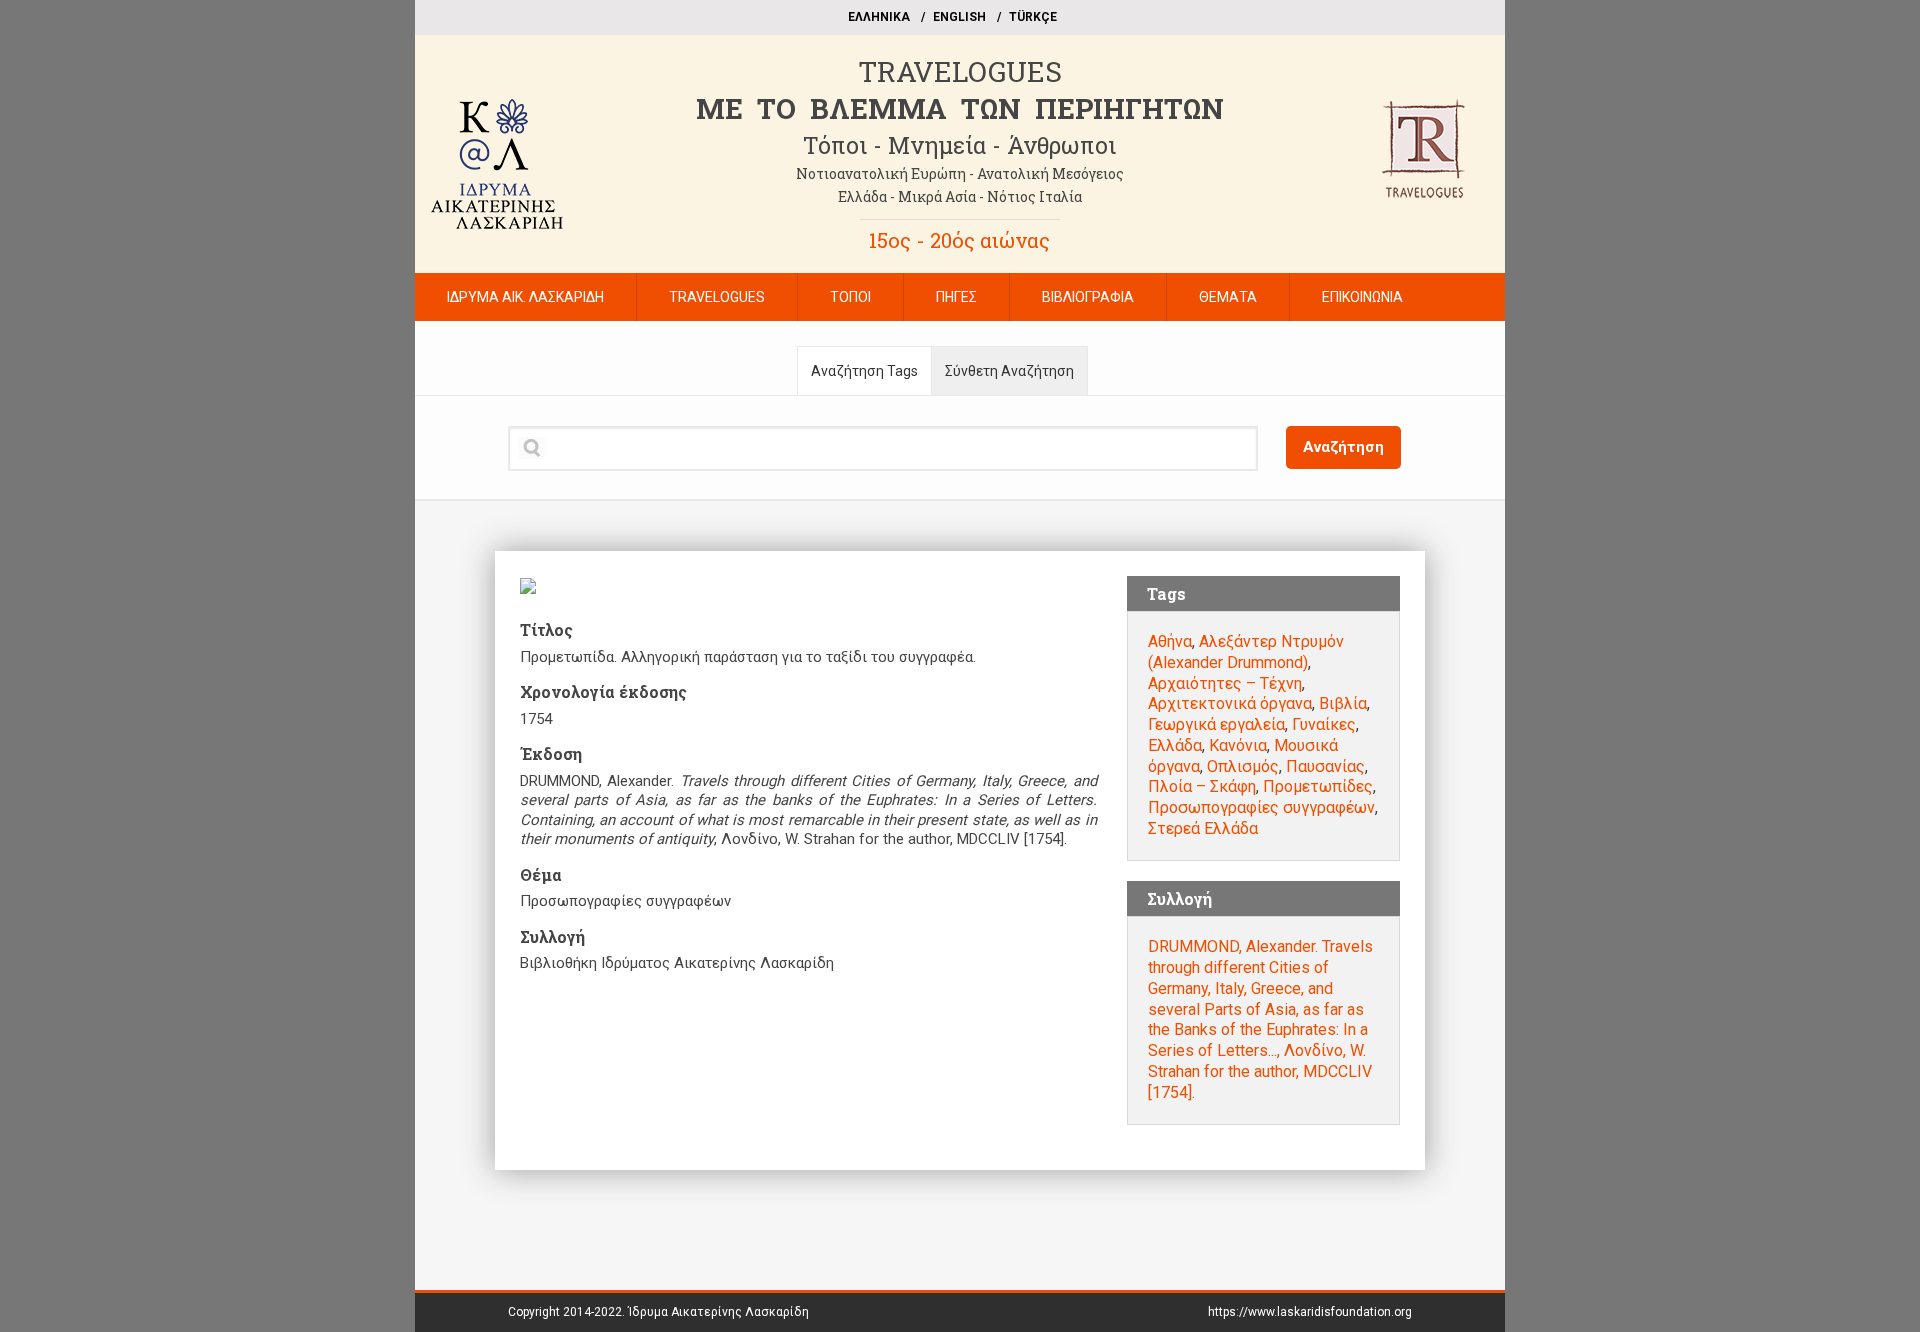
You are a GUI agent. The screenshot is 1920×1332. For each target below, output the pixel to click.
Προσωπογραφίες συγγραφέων (1261, 807)
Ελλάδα (1175, 745)
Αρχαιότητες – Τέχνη (1225, 683)
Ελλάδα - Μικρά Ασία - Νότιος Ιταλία (960, 196)
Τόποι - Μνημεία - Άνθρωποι (959, 145)
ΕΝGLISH (959, 17)
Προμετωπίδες (1318, 786)
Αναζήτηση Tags (864, 371)
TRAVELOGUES (960, 71)
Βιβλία (1343, 703)
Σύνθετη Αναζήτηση (1009, 371)
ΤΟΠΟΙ (850, 297)
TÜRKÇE (1033, 17)
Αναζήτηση (1343, 447)
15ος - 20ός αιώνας (959, 240)
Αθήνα (1170, 641)
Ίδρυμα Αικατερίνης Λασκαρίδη (718, 1312)
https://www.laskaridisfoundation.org (1310, 1312)
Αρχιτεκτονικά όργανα (1230, 703)
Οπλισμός (1243, 766)
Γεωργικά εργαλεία (1216, 724)
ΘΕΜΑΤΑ (1228, 297)
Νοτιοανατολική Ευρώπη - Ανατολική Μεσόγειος (960, 173)
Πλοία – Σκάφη (1202, 786)
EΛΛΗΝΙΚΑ (879, 17)
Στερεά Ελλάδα (1203, 828)
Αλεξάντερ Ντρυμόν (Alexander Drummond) (1246, 652)
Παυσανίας (1325, 766)
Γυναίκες (1324, 724)
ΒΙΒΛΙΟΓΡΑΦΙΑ (1088, 297)
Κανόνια (1238, 745)
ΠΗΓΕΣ (956, 297)
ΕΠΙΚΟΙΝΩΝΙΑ (1362, 297)
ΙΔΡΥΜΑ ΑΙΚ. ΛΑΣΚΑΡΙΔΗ (525, 297)
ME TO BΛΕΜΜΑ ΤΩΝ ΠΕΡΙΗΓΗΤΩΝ (960, 108)
